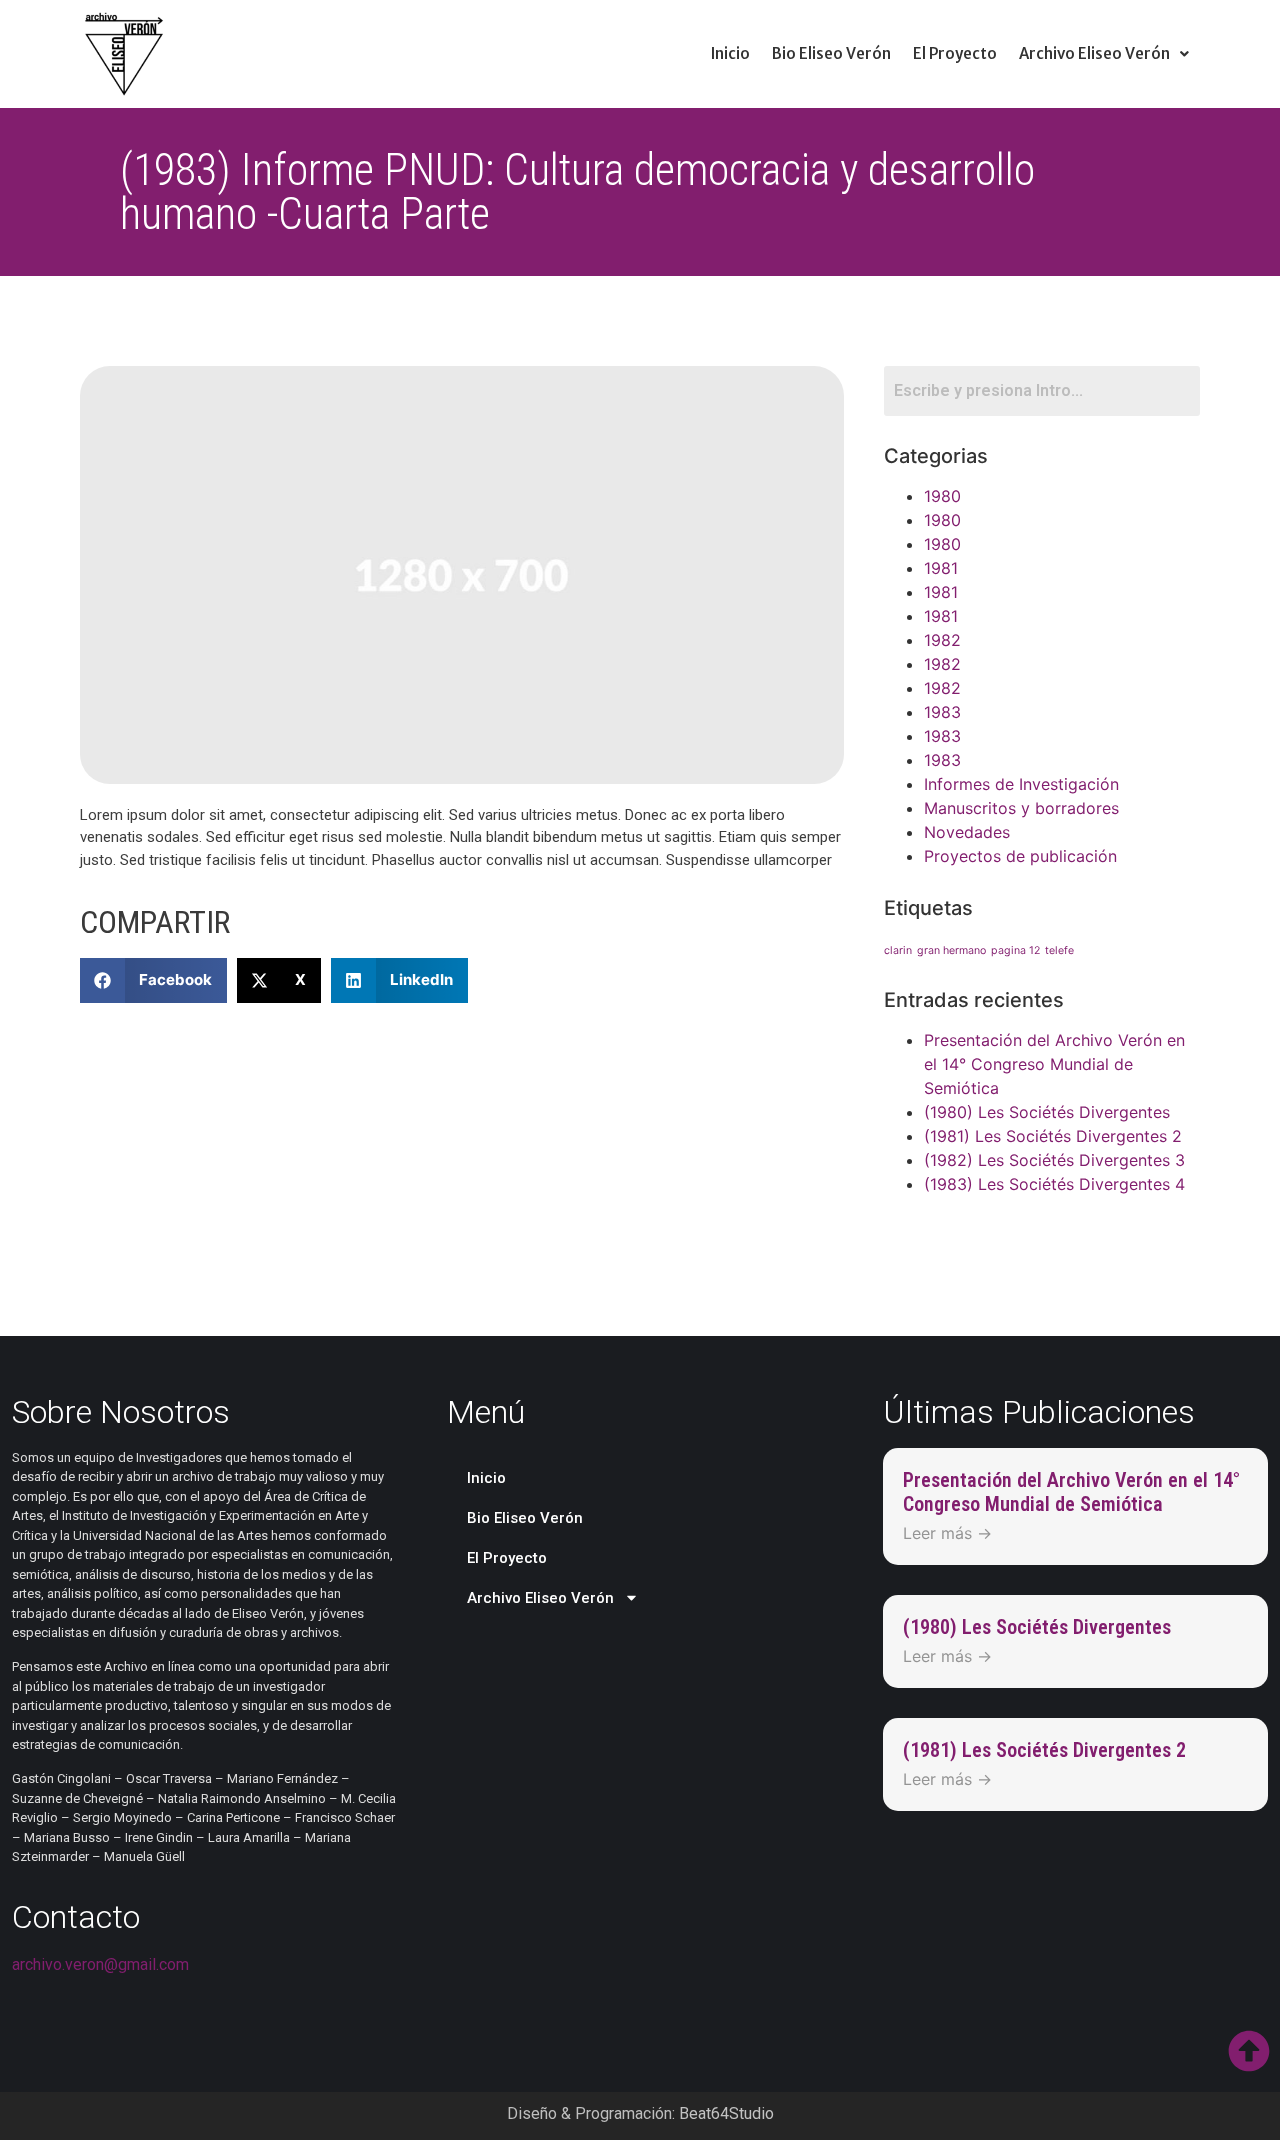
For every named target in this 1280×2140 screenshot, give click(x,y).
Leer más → (947, 1533)
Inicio (730, 53)
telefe (1059, 950)
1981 (941, 568)
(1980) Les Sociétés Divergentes (1047, 1112)
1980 (942, 496)
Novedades (967, 832)
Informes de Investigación (1021, 784)
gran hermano (951, 950)
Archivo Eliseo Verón (1094, 53)
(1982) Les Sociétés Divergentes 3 (1054, 1160)
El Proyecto (955, 53)
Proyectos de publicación (1020, 856)
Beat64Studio (726, 2113)
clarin (898, 950)
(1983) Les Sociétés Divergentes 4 (1054, 1184)
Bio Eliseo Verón (831, 53)
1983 (942, 712)
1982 (942, 640)
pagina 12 (1015, 950)
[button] (1104, 53)
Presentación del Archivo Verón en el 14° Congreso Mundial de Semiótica (1054, 1064)
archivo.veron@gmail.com (100, 1964)
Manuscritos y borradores (1021, 808)
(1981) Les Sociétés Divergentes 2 (1053, 1136)
